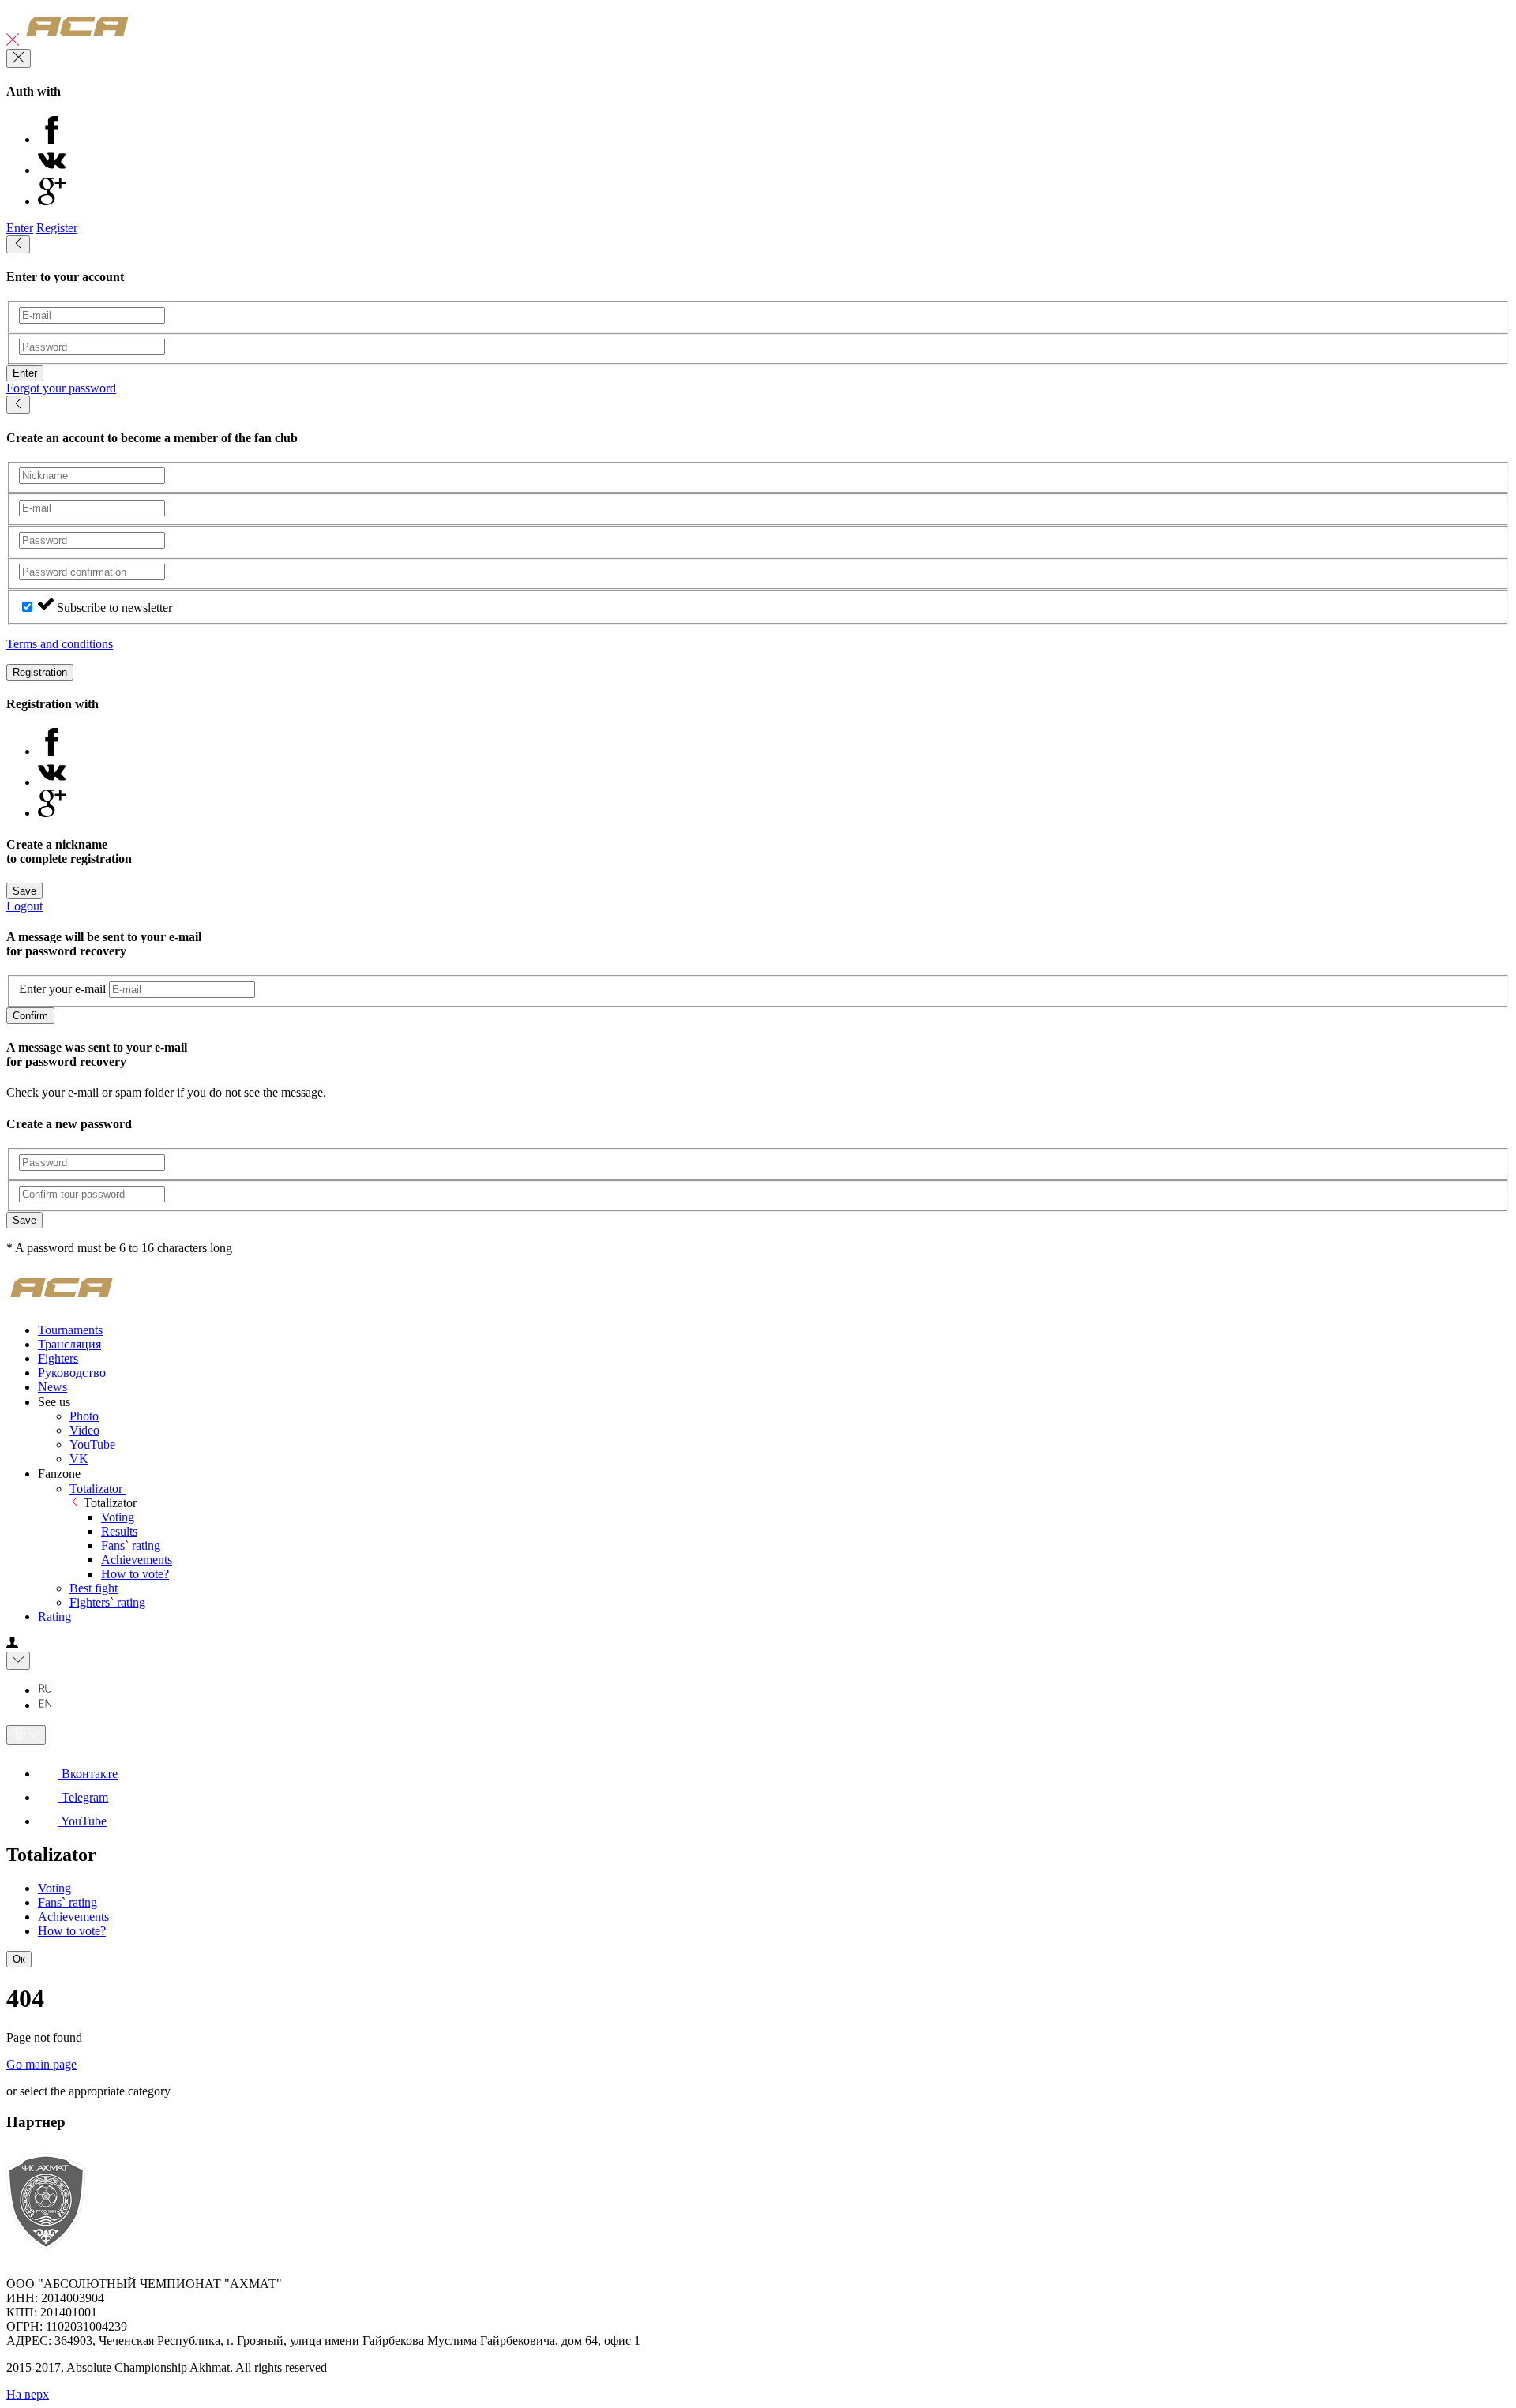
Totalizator (98, 1489)
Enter (20, 228)
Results (119, 1531)
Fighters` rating (107, 1602)
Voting (118, 1517)
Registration (40, 672)
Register (57, 228)
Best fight (94, 1588)
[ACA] (77, 41)
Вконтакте (88, 1774)
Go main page (41, 2064)
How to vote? (135, 1574)
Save (24, 891)
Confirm (30, 1016)
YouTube (92, 1444)
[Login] (12, 1644)
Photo (84, 1416)
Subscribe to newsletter (114, 608)
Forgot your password (61, 388)
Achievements (137, 1560)
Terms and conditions (60, 644)
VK (79, 1459)
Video (84, 1430)
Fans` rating (131, 1545)
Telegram (83, 1797)
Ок (19, 1959)
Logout (24, 906)
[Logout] (14, 41)
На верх (28, 2394)
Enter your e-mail (62, 989)
